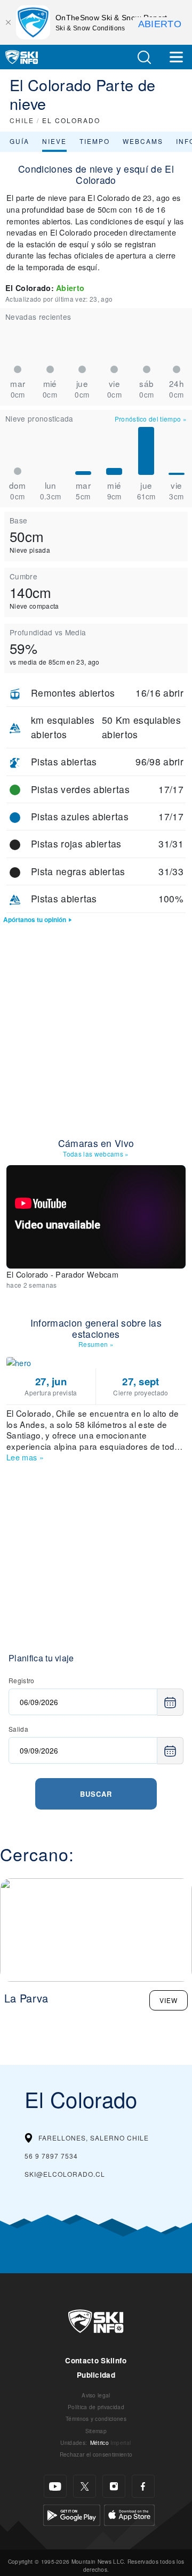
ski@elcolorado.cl (65, 2174)
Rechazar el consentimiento (96, 2454)
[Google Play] (72, 2514)
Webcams (143, 141)
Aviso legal (96, 2395)
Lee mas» (25, 1457)
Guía (19, 141)
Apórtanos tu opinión (35, 920)
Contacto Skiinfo (96, 2360)
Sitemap (96, 2431)
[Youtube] (55, 2486)
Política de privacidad (96, 2407)
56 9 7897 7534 (51, 2156)
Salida (18, 1729)
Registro (22, 1680)
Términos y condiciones (96, 2418)
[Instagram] (114, 2486)
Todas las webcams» (96, 1154)
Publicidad (96, 2375)
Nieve (54, 141)
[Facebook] (143, 2486)
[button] (144, 57)
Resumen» (96, 1344)
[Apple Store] (129, 2514)
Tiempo (95, 141)
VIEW (169, 2000)
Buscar (96, 1794)
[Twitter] (85, 2486)
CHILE (22, 120)
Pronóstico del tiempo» (151, 419)
